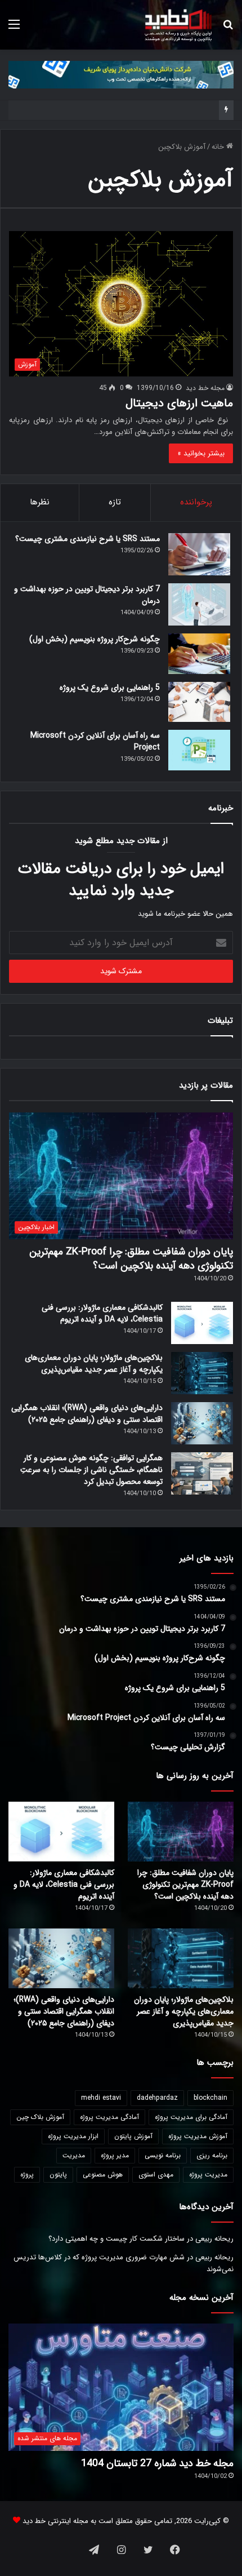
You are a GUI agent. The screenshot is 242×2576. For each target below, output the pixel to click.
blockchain (210, 2098)
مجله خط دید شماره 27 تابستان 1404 (157, 2463)
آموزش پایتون (133, 2136)
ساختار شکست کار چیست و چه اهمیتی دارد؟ (116, 2239)
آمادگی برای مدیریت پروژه (191, 2117)
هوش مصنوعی (103, 2174)
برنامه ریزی (212, 2155)
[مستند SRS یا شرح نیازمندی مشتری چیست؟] (199, 554)
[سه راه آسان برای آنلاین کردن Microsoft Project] (199, 750)
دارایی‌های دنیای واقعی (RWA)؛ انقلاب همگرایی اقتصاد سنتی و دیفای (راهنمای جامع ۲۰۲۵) (87, 1414)
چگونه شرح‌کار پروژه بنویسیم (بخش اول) (95, 639)
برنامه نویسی (163, 2155)
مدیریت (74, 2155)
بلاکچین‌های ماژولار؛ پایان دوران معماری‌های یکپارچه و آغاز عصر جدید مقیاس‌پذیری (94, 1364)
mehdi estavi (101, 2098)
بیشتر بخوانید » (201, 453)
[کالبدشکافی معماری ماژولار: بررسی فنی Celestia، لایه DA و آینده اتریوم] (202, 1323)
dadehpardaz (157, 2098)
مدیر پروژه (115, 2155)
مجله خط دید (205, 388)
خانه (219, 147)
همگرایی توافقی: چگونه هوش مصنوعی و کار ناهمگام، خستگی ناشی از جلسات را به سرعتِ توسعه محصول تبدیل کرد (91, 1470)
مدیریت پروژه (208, 2174)
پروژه (27, 2174)
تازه (115, 502)
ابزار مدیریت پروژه (73, 2136)
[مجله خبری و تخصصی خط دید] (178, 25)
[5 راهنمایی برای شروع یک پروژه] (199, 702)
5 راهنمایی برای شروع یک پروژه (110, 688)
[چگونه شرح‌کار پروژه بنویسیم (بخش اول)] (199, 654)
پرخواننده (196, 502)
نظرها (40, 502)
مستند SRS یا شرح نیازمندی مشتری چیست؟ (88, 539)
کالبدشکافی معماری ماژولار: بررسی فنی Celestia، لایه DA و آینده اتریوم (102, 1313)
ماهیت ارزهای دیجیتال (179, 403)
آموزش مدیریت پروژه (198, 2136)
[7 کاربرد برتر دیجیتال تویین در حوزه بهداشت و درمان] (199, 604)
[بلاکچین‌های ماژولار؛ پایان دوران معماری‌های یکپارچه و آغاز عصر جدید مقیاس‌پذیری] (202, 1373)
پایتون (58, 2174)
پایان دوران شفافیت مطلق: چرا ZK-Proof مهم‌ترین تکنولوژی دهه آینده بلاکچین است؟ (131, 1259)
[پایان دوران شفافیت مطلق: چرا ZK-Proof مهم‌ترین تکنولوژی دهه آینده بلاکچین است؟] (181, 1832)
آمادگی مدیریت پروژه (109, 2117)
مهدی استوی (156, 2174)
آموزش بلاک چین (40, 2117)
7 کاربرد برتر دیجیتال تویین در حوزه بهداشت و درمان (87, 595)
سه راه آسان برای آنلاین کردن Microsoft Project (95, 741)
